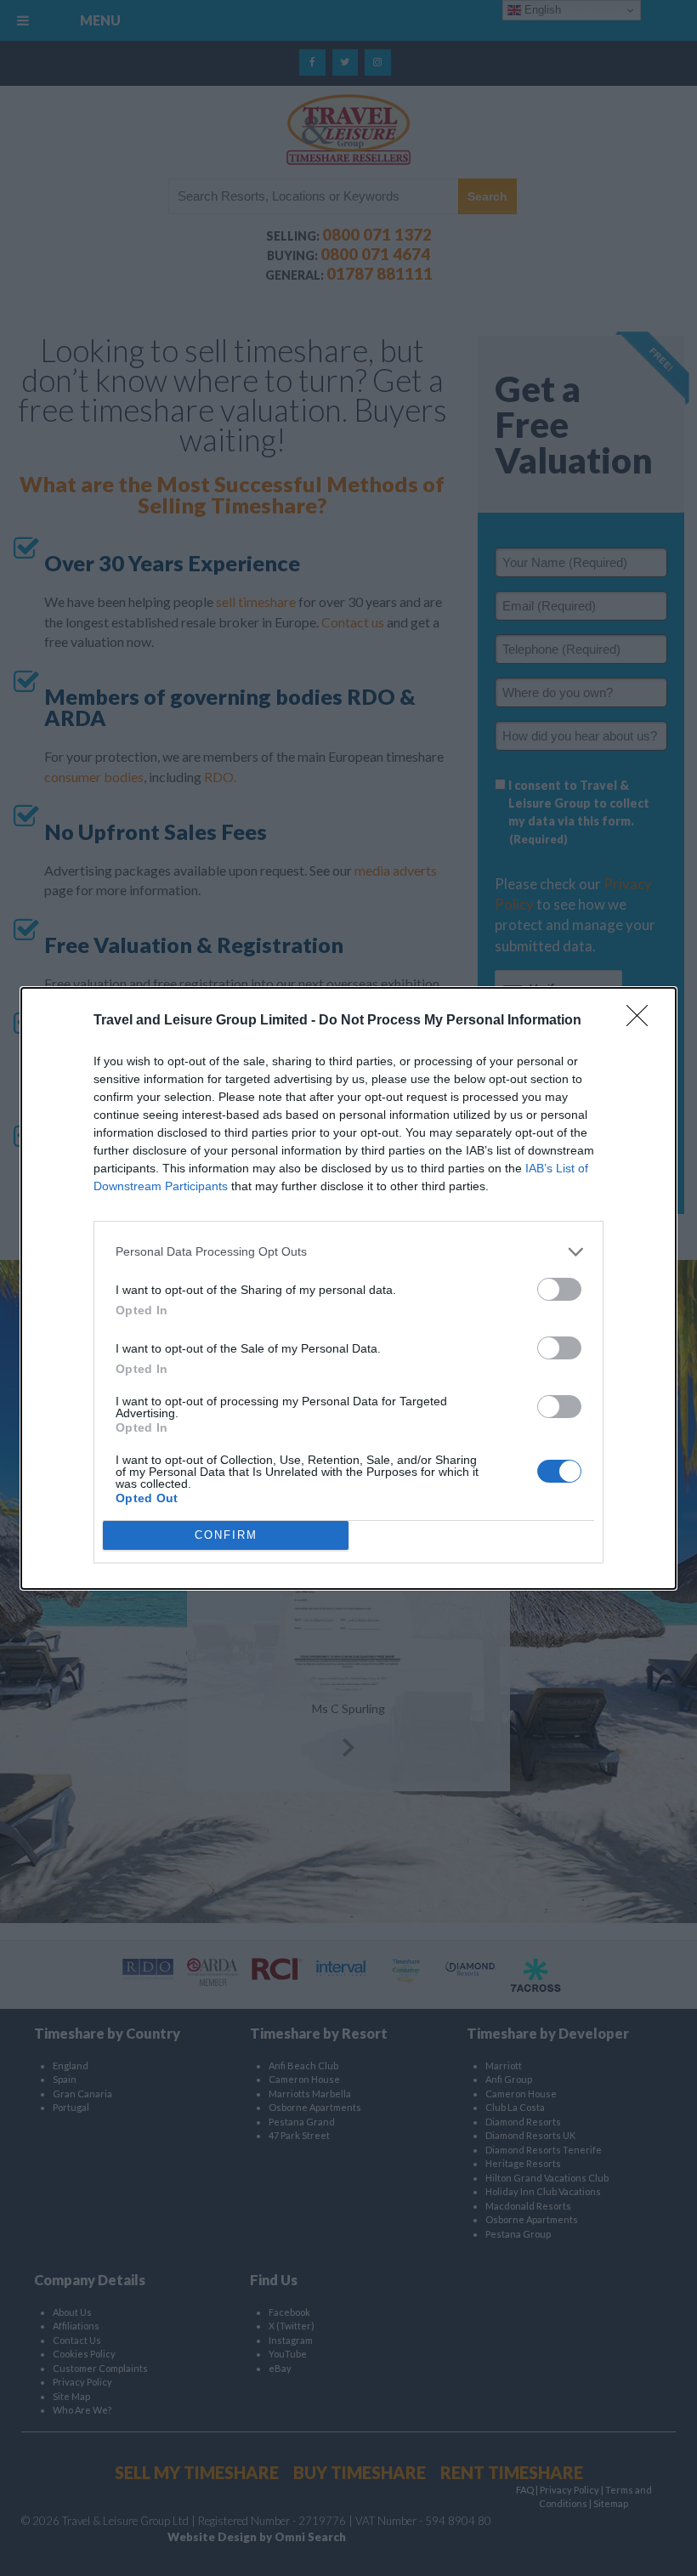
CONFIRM (226, 1535)
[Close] (643, 1021)
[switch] (559, 1289)
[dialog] (348, 1288)
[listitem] (348, 1252)
